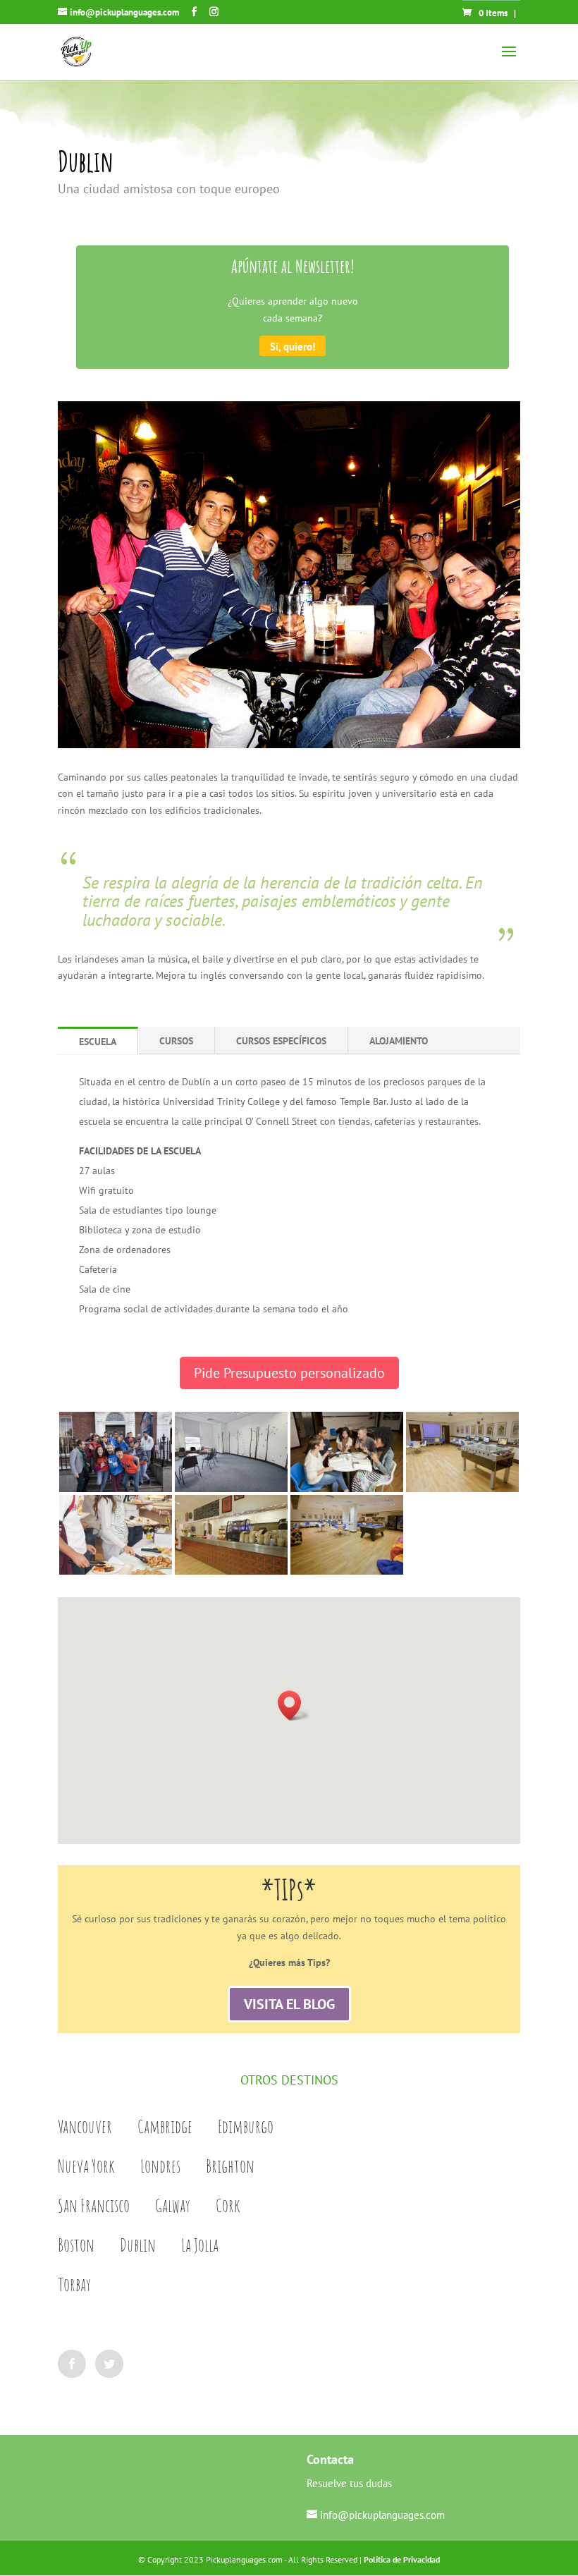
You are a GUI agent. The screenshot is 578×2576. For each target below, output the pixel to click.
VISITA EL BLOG (289, 2004)
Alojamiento (399, 1041)
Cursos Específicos (281, 1041)
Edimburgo (246, 2126)
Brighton (230, 2166)
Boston (76, 2245)
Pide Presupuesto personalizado (289, 1373)
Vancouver (85, 2126)
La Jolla (200, 2245)
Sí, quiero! (293, 346)
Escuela (98, 1042)
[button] (294, 1705)
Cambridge (165, 2126)
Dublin (138, 2245)
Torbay (74, 2284)
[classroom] (231, 1492)
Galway (173, 2205)
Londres (160, 2166)
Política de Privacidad (402, 2559)
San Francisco (94, 2205)
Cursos (176, 1041)
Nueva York (86, 2166)
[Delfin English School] (116, 1492)
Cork (228, 2205)
